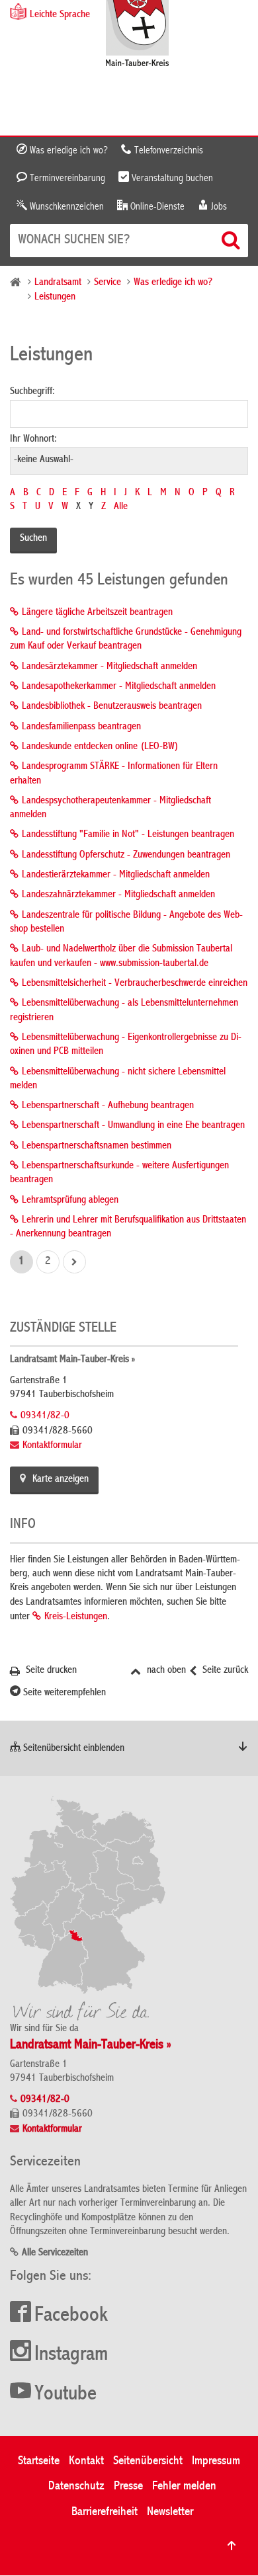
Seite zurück (224, 1671)
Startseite (39, 2461)
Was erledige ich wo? (67, 151)
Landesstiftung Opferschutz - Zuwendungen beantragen (126, 856)
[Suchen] (232, 240)
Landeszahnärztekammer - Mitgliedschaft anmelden (118, 895)
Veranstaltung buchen (171, 179)
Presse (128, 2486)
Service (107, 283)
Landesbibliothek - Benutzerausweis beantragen (112, 707)
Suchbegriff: (32, 392)
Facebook (71, 2316)
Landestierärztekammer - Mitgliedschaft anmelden (116, 875)
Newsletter (170, 2512)
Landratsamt (58, 283)
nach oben (165, 1671)
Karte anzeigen (61, 1480)
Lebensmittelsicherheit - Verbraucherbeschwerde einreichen (135, 984)
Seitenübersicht (148, 2461)
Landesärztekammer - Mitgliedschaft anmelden (109, 667)
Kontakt (86, 2461)
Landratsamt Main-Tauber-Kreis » (72, 1360)
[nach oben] (232, 2546)
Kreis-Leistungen (76, 1617)
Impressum (216, 2461)
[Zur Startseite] (137, 35)
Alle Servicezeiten (55, 2253)
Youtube (65, 2395)
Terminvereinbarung (66, 179)
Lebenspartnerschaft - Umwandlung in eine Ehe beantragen (133, 1126)
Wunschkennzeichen (65, 207)
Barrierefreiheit (105, 2512)
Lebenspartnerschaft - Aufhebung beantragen (108, 1106)
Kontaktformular (52, 1446)
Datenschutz (76, 2486)
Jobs (218, 207)
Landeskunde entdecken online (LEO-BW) (100, 747)
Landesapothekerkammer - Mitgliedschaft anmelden (119, 687)
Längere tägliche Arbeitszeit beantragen (97, 613)
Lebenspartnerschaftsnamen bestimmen (97, 1147)
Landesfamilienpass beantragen (81, 727)
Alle (121, 507)
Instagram (71, 2355)
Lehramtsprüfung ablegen (70, 1201)
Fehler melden (184, 2486)
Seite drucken (50, 1671)
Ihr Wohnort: (33, 440)
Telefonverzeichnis (167, 151)
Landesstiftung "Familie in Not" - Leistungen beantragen (128, 835)
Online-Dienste (156, 207)
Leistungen (55, 298)
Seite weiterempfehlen (63, 1693)
